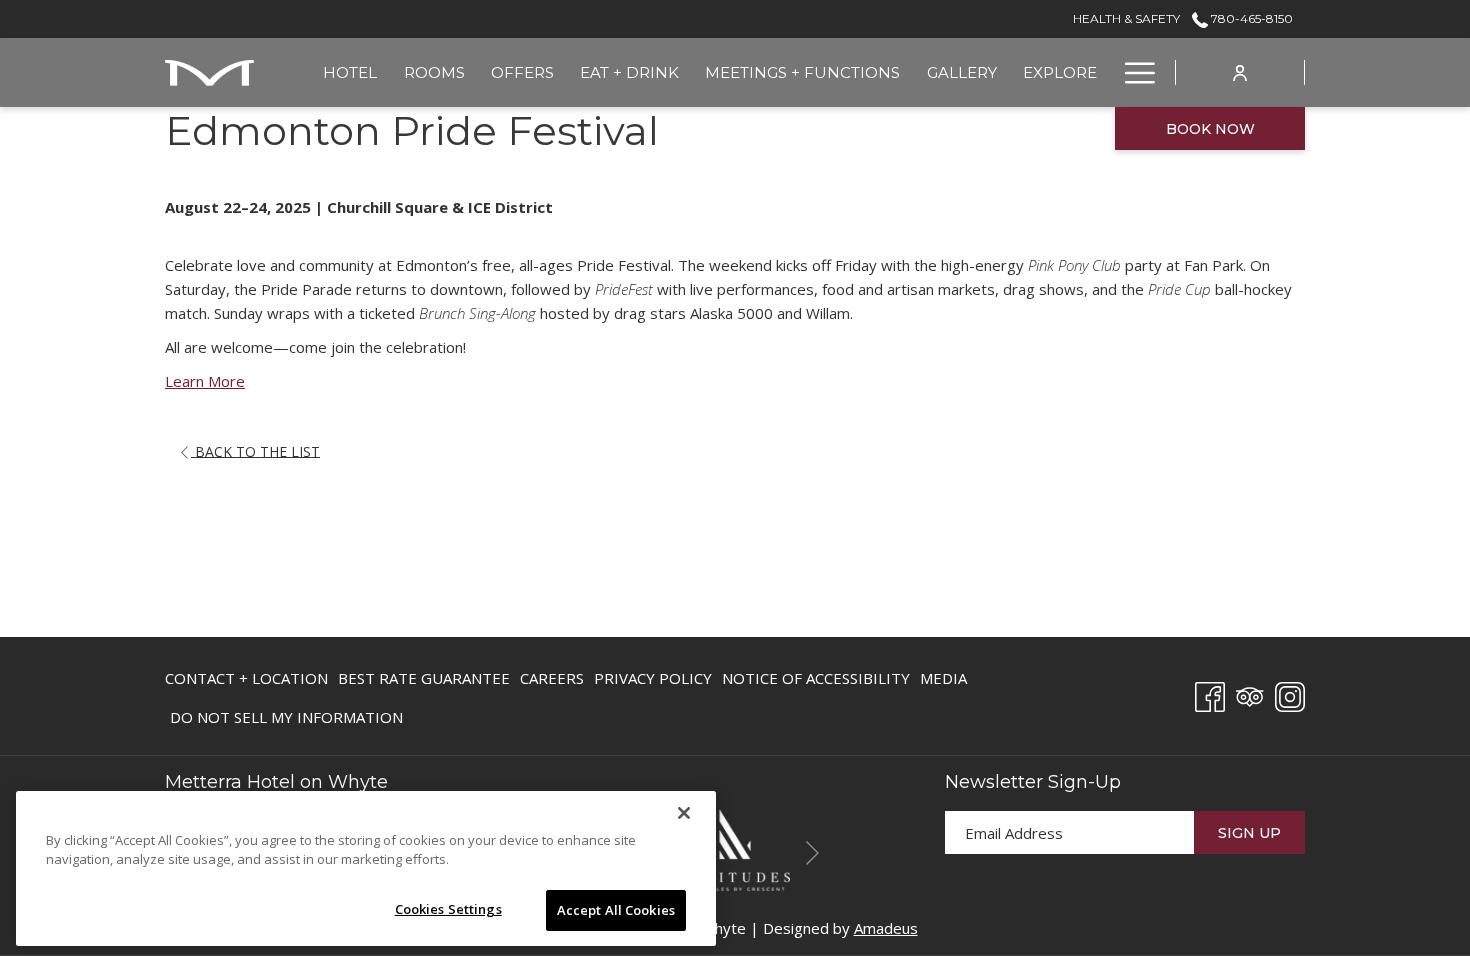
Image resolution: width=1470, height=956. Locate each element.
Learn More (205, 381)
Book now (1210, 129)
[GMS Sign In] (1240, 71)
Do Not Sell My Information (286, 721)
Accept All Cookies (616, 910)
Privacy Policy (653, 678)
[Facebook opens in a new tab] (1210, 693)
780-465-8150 (1250, 18)
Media (943, 678)
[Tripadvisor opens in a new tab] (1250, 693)
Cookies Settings (448, 909)
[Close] (684, 813)
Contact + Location (246, 678)
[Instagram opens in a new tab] (1290, 693)
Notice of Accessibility (816, 678)
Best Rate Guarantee (424, 678)
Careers (552, 682)
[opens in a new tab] (735, 848)
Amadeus (886, 928)
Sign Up (1249, 833)
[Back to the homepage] (209, 72)
